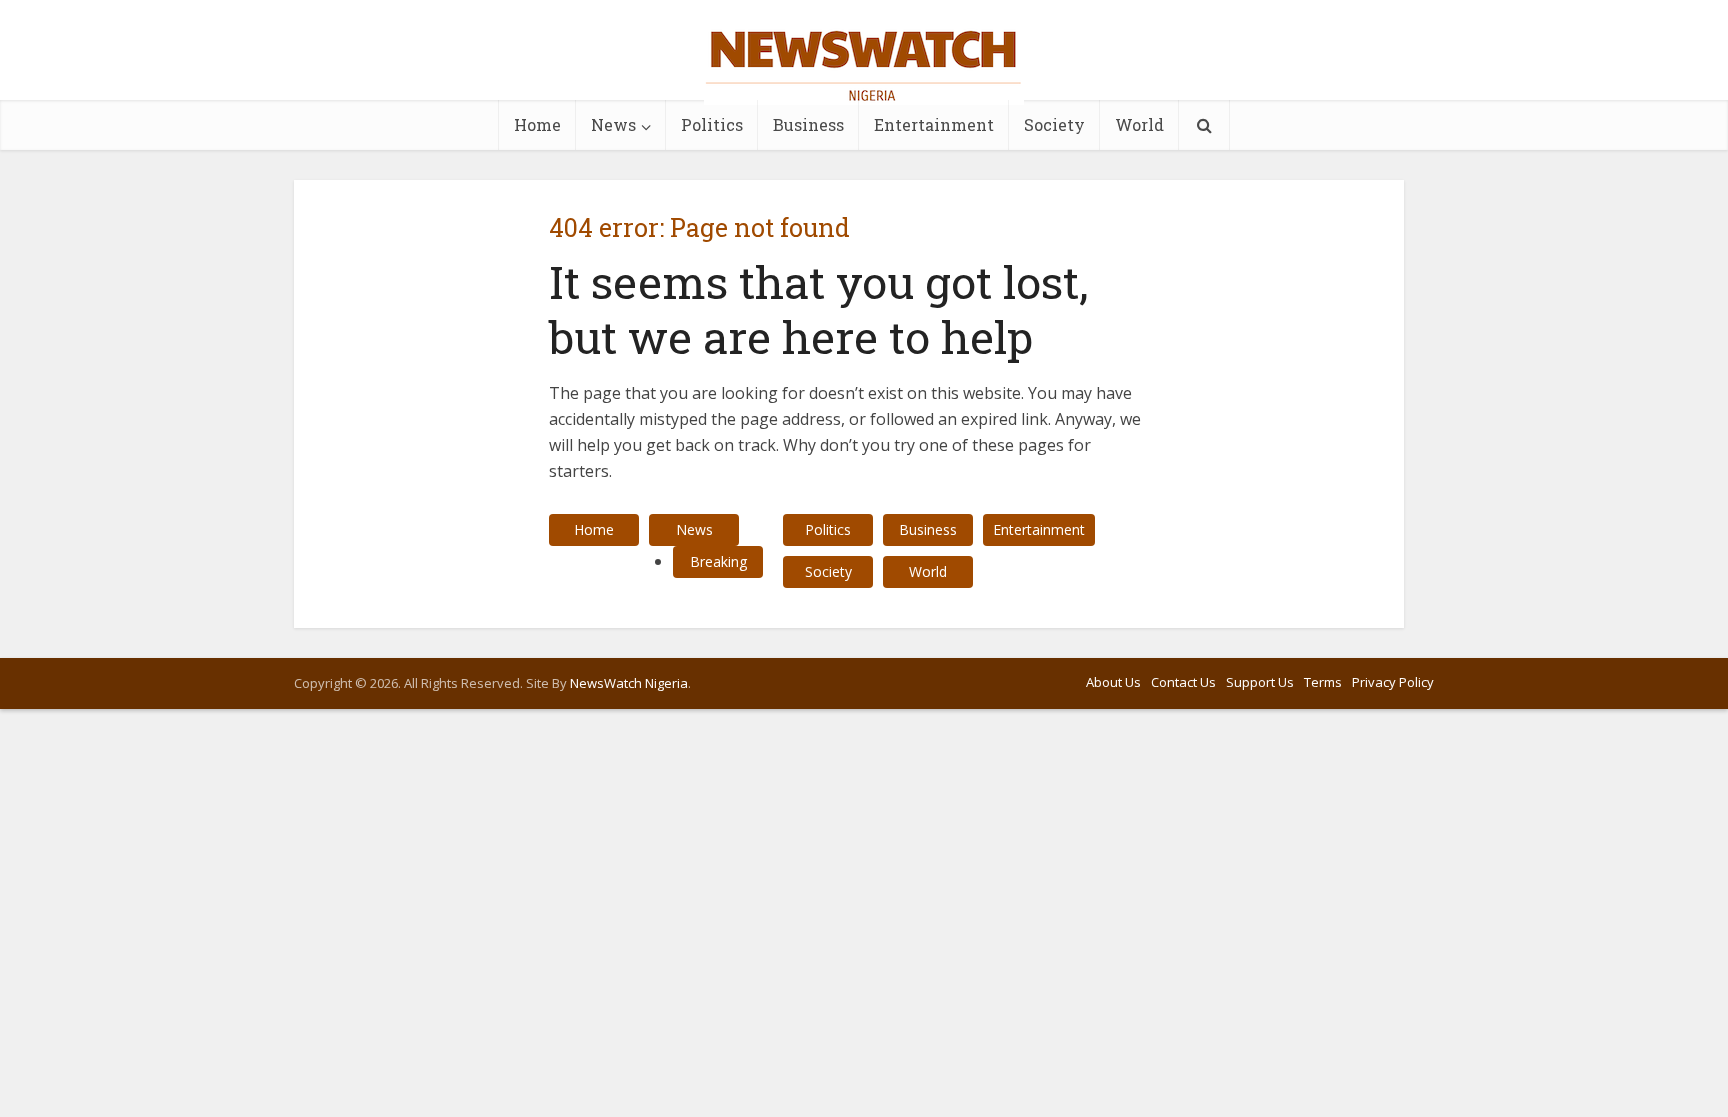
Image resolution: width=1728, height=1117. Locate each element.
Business (808, 124)
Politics (712, 124)
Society (1054, 124)
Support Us (1260, 682)
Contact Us (1183, 682)
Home (537, 124)
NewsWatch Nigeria (629, 683)
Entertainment (934, 124)
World (1139, 124)
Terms (1323, 682)
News (613, 124)
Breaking (718, 561)
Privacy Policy (1393, 682)
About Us (1113, 682)
